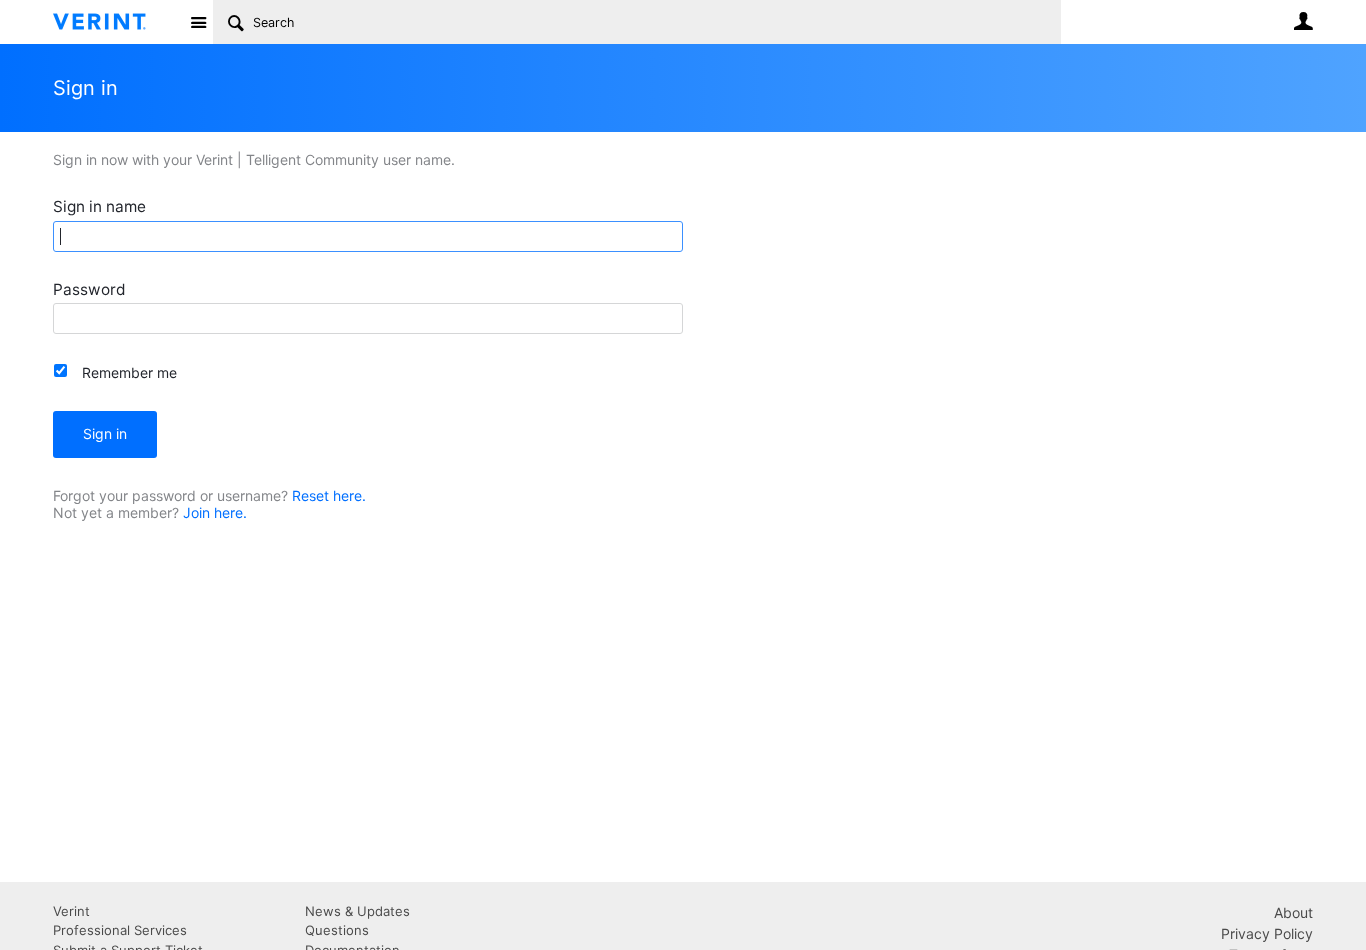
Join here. (215, 512)
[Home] (115, 22)
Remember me (129, 372)
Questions (337, 930)
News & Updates (357, 911)
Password (89, 289)
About (1293, 912)
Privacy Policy (1267, 933)
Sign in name (99, 206)
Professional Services (120, 930)
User (1303, 21)
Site (198, 22)
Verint (71, 911)
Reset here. (329, 495)
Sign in (105, 433)
